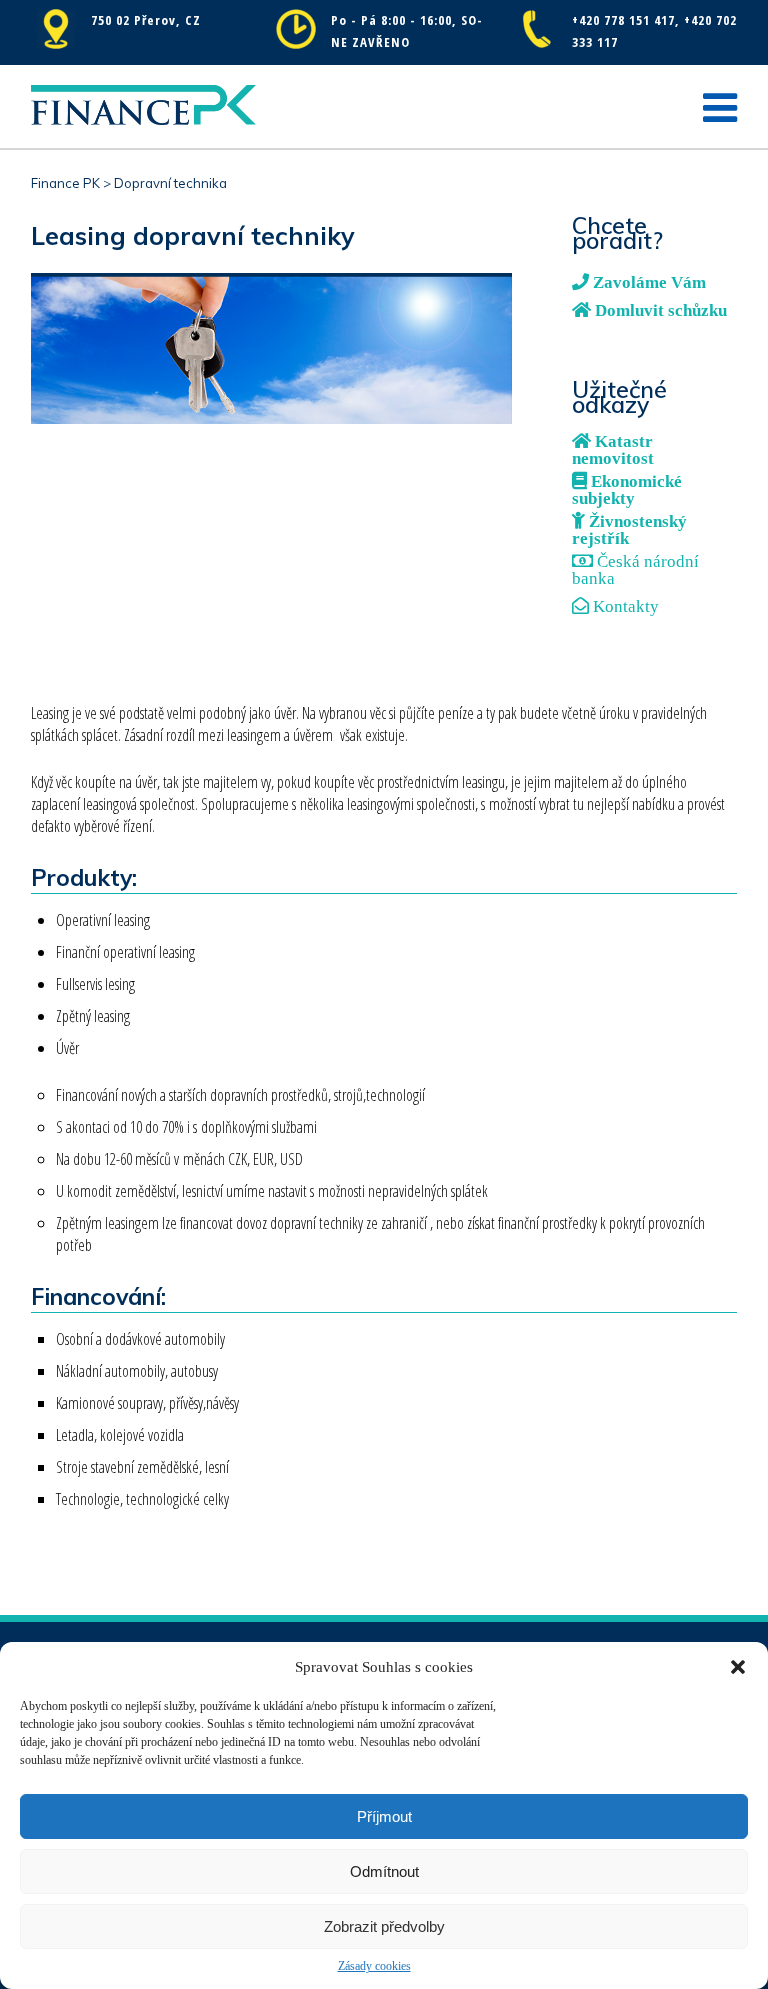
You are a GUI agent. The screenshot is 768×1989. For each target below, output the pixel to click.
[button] (738, 1667)
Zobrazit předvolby (384, 1926)
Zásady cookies (374, 1966)
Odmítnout (384, 1871)
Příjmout (384, 1816)
